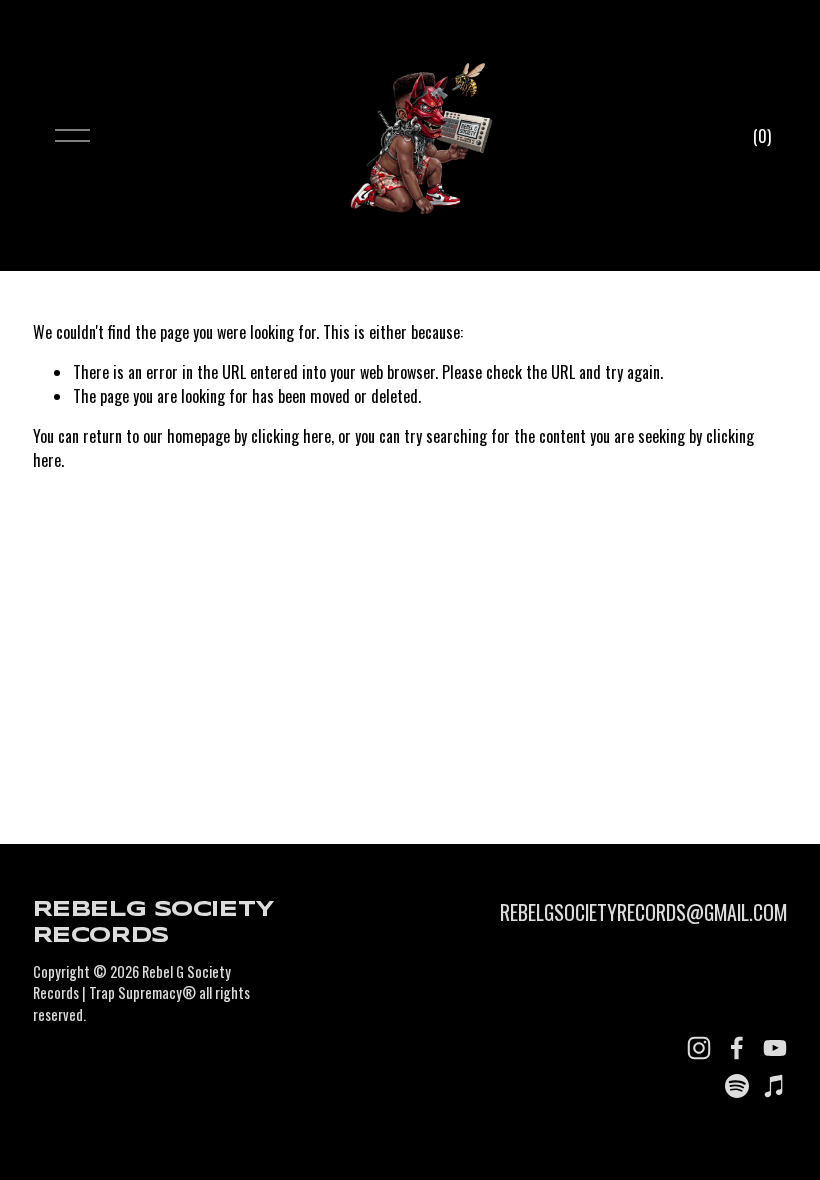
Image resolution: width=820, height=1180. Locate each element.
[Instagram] (699, 1048)
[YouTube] (775, 1048)
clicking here (291, 436)
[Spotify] (737, 1086)
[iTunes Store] (775, 1086)
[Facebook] (737, 1048)
